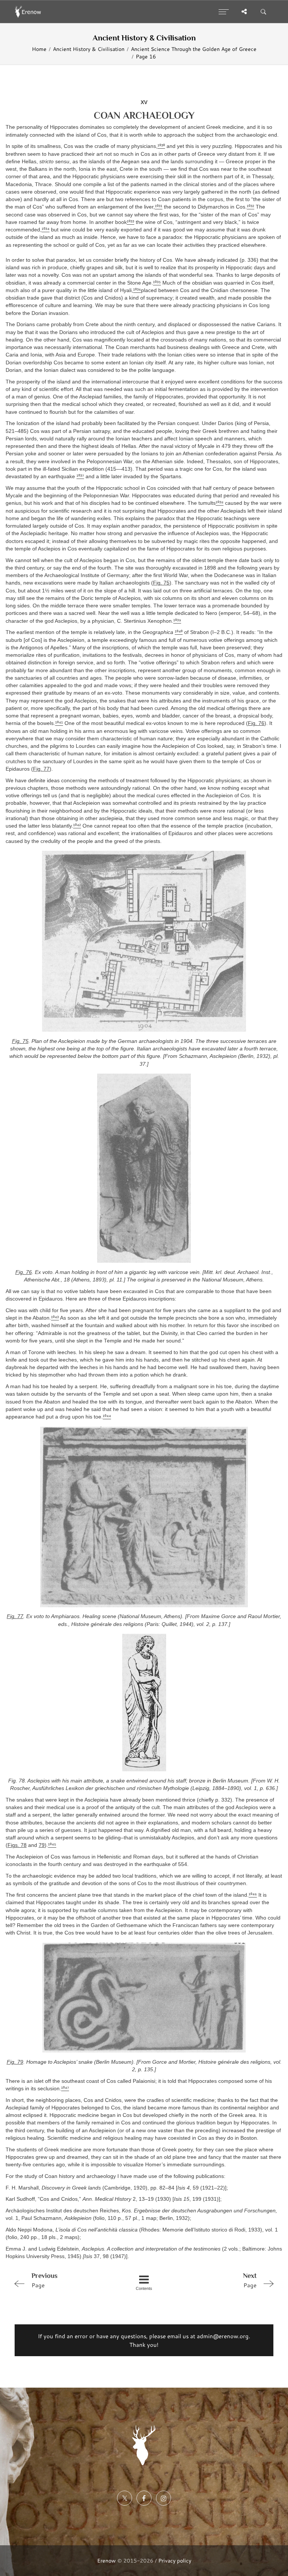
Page (44, 2280)
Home (39, 49)
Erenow (106, 2560)
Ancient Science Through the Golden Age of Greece (194, 49)
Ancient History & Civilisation (89, 49)
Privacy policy (175, 2560)
